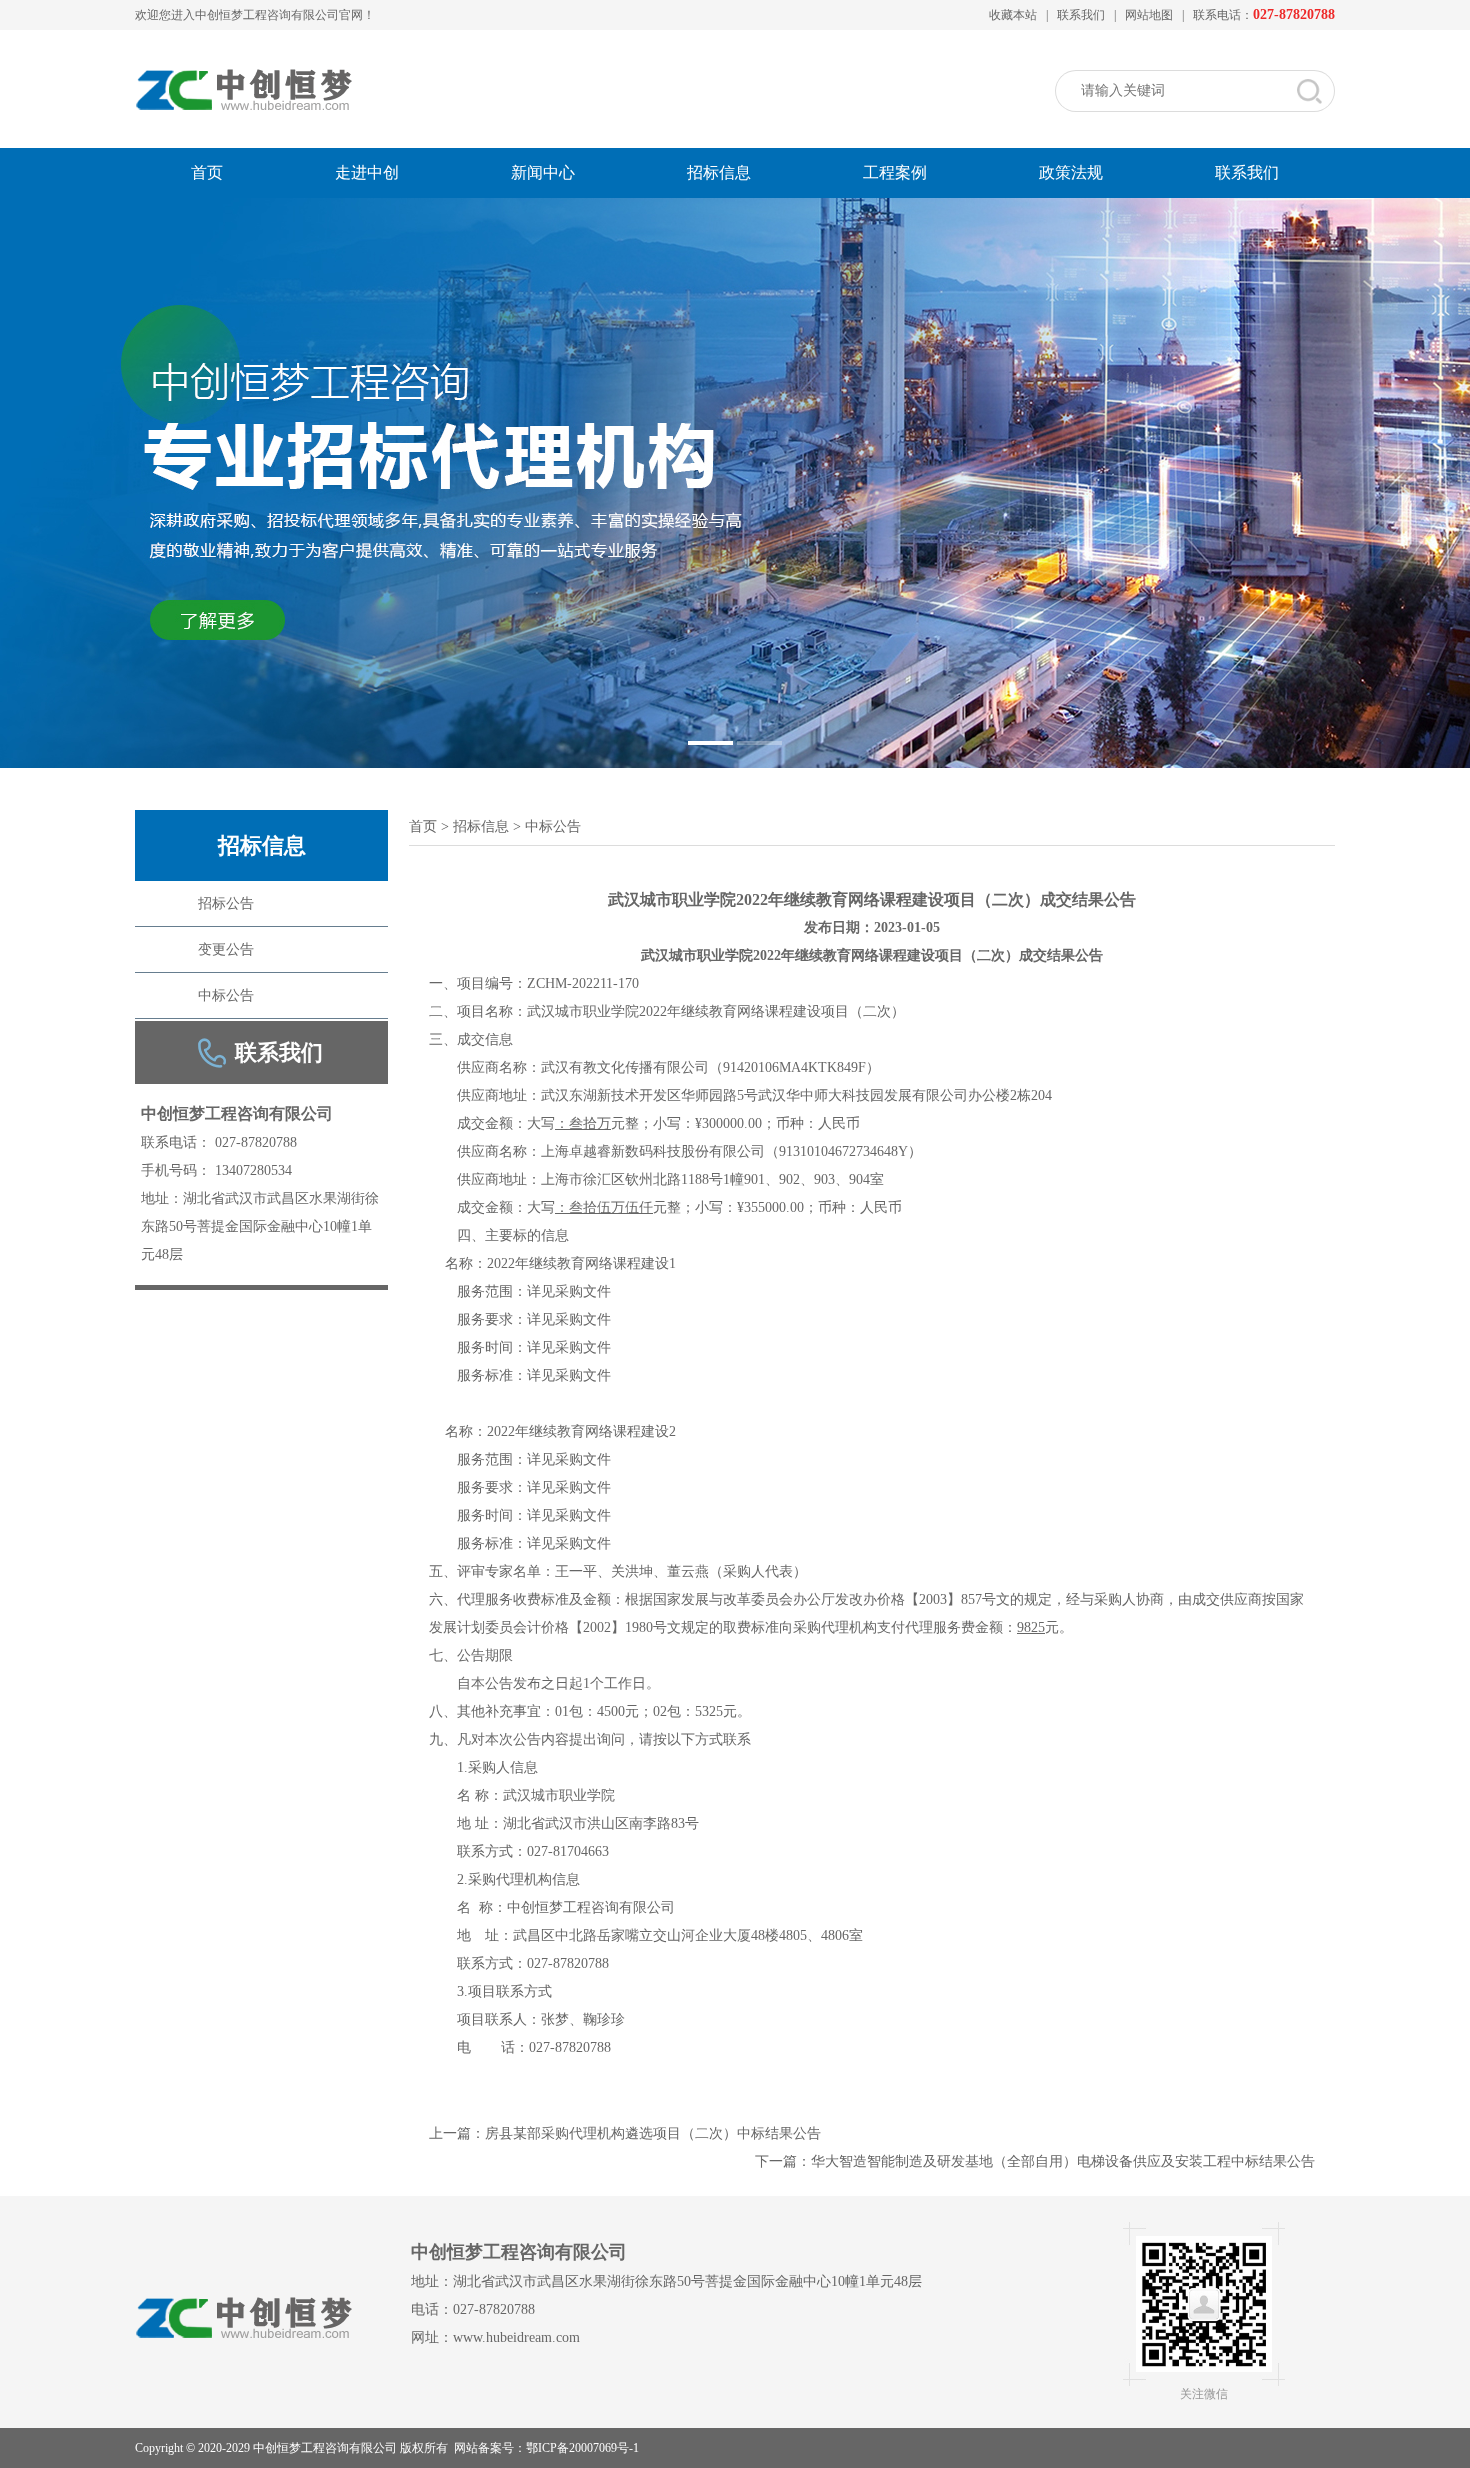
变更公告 (226, 949)
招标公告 (226, 903)
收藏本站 (1013, 15)
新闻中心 (543, 172)
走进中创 (367, 172)
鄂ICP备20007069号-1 (582, 2448)
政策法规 (1071, 172)
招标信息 (719, 172)
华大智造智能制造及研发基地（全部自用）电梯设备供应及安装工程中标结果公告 (1063, 2161)
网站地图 (1149, 15)
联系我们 (1081, 15)
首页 (207, 172)
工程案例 (895, 172)
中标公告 (226, 995)
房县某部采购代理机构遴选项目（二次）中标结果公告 (653, 2133)
